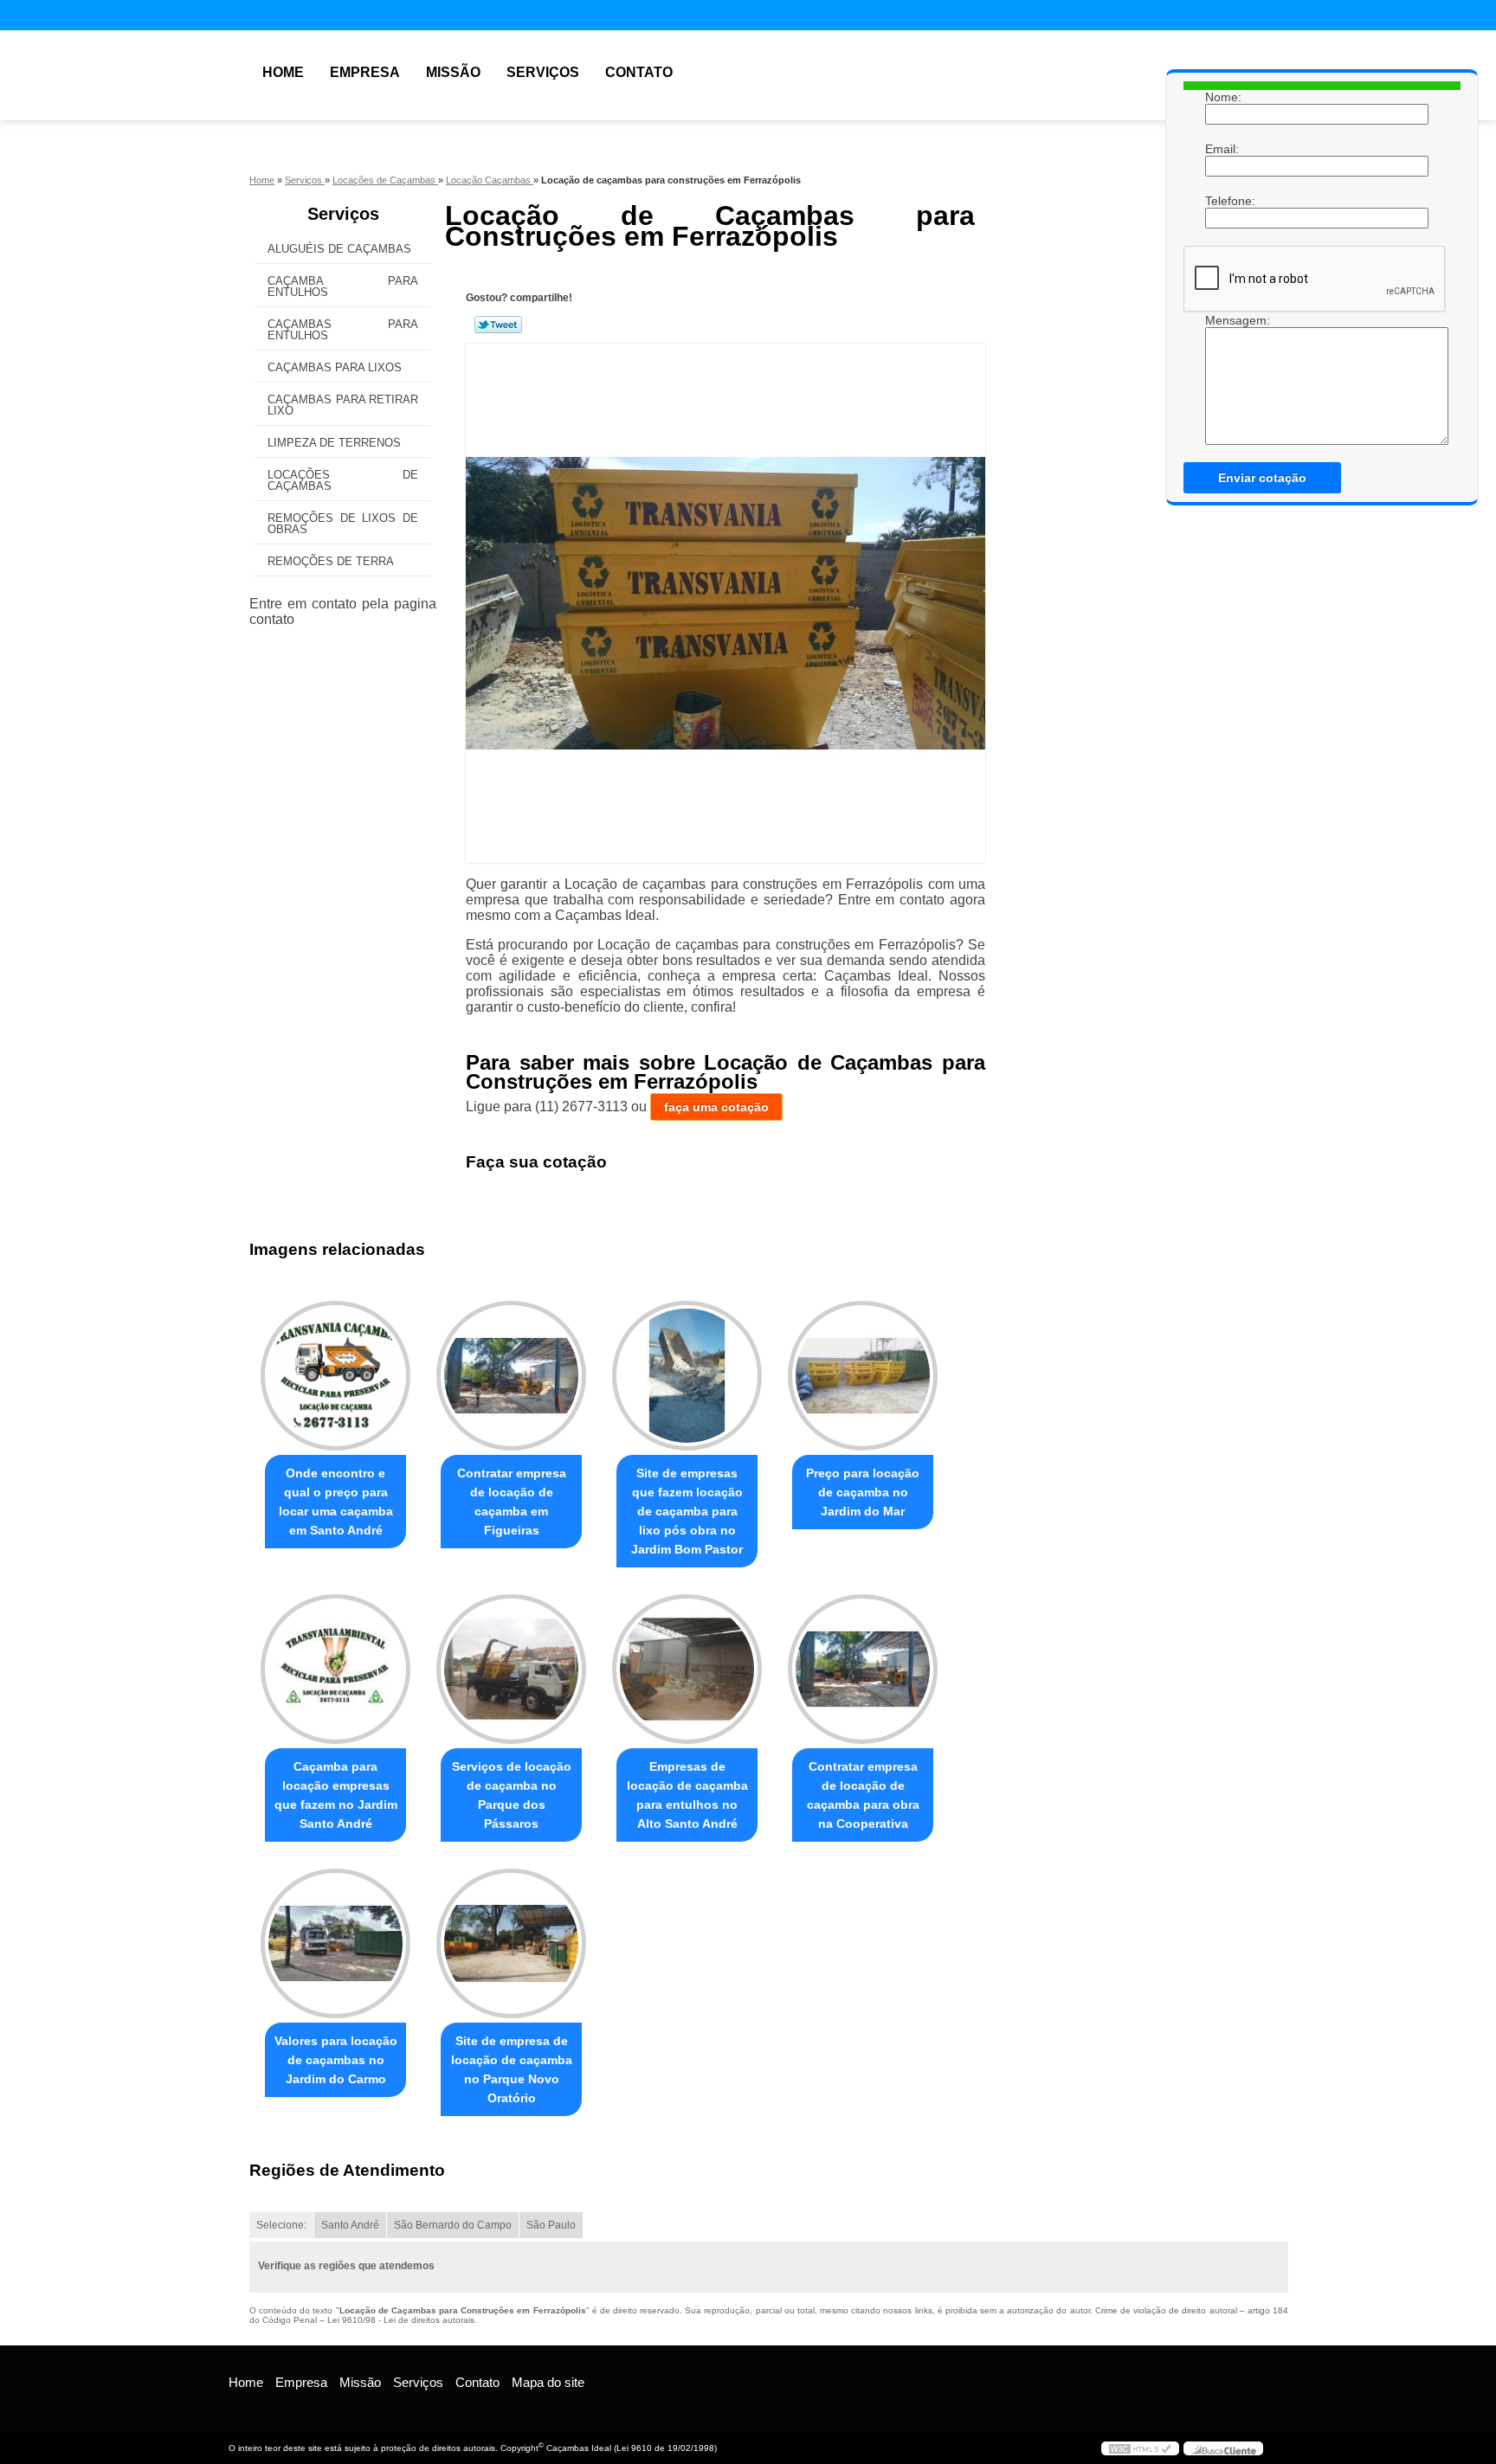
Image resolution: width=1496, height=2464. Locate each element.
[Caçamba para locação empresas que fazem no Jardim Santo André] (335, 1669)
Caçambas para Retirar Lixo (343, 405)
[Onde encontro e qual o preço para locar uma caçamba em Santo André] (335, 1376)
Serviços (543, 72)
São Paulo (551, 2225)
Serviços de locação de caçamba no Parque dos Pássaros (512, 1795)
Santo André (350, 2225)
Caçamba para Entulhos (343, 286)
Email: (1222, 149)
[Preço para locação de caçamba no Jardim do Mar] (863, 1376)
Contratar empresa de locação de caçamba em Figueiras (512, 1502)
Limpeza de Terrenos (334, 443)
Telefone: (1222, 201)
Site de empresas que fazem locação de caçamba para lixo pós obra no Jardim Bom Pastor (687, 1511)
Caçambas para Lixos (335, 367)
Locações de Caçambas (343, 480)
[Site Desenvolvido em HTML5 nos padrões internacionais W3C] (1140, 2448)
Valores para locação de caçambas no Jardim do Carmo (336, 2060)
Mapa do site (548, 2382)
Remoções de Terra (331, 561)
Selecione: (281, 2225)
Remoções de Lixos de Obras (343, 524)
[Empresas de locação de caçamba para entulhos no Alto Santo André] (687, 1669)
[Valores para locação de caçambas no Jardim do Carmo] (335, 1943)
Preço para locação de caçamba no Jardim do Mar (863, 1492)
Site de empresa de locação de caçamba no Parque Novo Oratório (512, 2069)
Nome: (1222, 97)
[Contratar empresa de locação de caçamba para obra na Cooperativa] (863, 1669)
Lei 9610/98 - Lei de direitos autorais (401, 2320)
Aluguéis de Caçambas (339, 249)
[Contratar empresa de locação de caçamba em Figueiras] (511, 1376)
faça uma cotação (716, 1107)
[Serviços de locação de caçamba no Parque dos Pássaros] (511, 1669)
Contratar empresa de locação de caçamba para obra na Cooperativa (863, 1795)
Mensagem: (1222, 320)
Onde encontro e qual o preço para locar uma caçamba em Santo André (336, 1502)
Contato (639, 72)
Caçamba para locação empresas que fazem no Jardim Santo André (336, 1795)
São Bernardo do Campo (453, 2225)
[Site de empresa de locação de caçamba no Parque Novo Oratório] (511, 1943)
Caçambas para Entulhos (343, 330)
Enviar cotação (1262, 478)
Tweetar (498, 325)
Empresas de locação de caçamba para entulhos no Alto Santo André (687, 1795)
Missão (453, 72)
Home (283, 72)
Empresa (365, 72)
